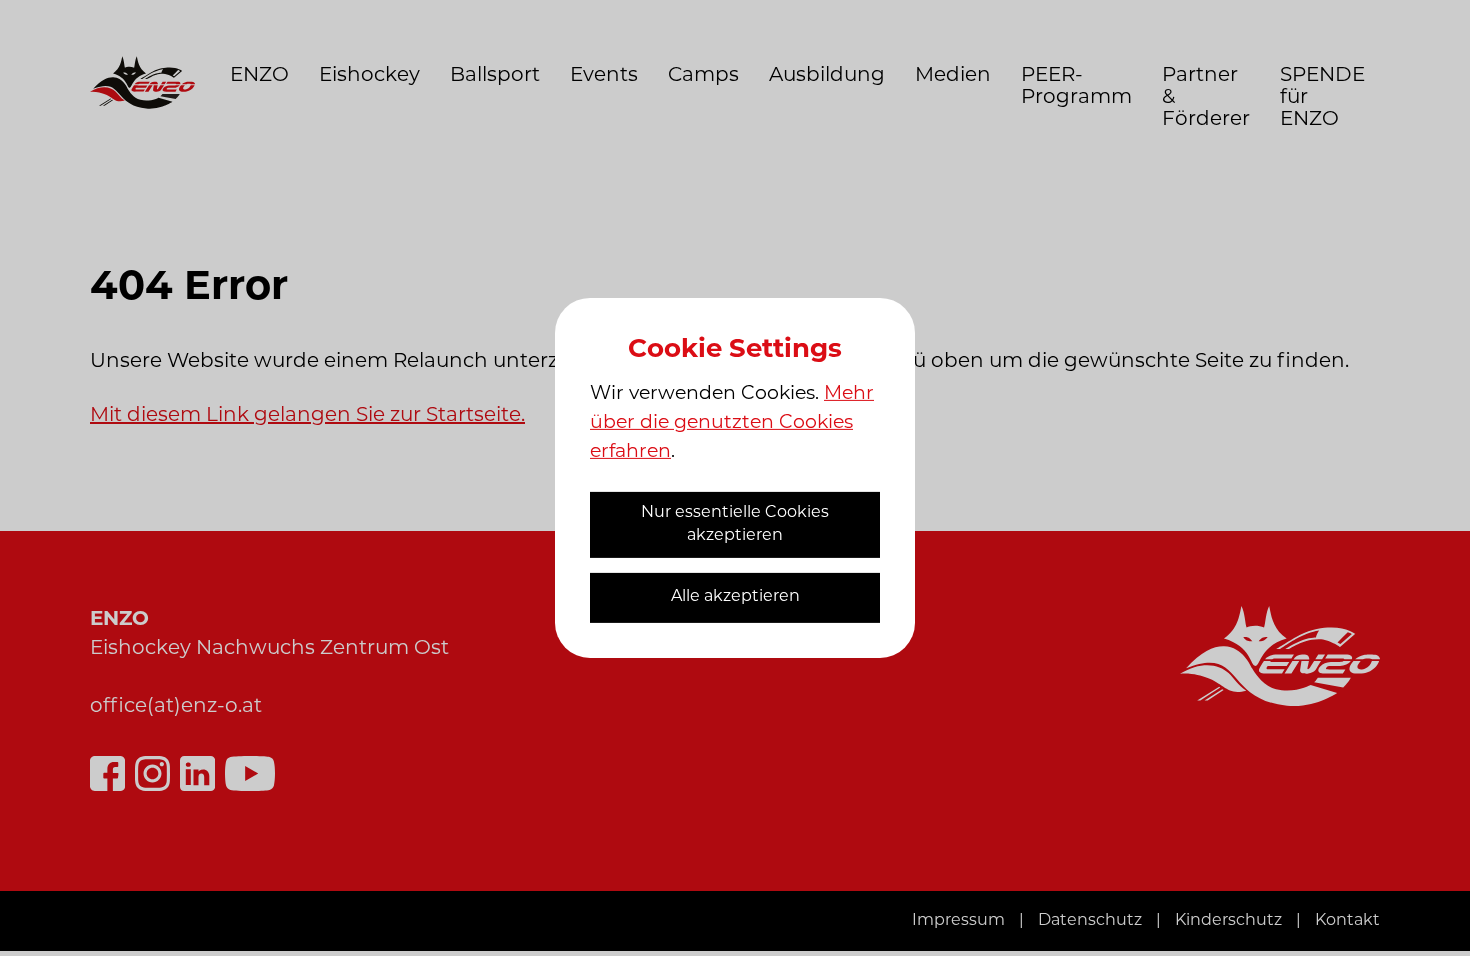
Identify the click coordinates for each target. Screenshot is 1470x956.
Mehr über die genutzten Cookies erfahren (732, 423)
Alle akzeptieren (735, 597)
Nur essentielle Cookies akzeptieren (735, 524)
